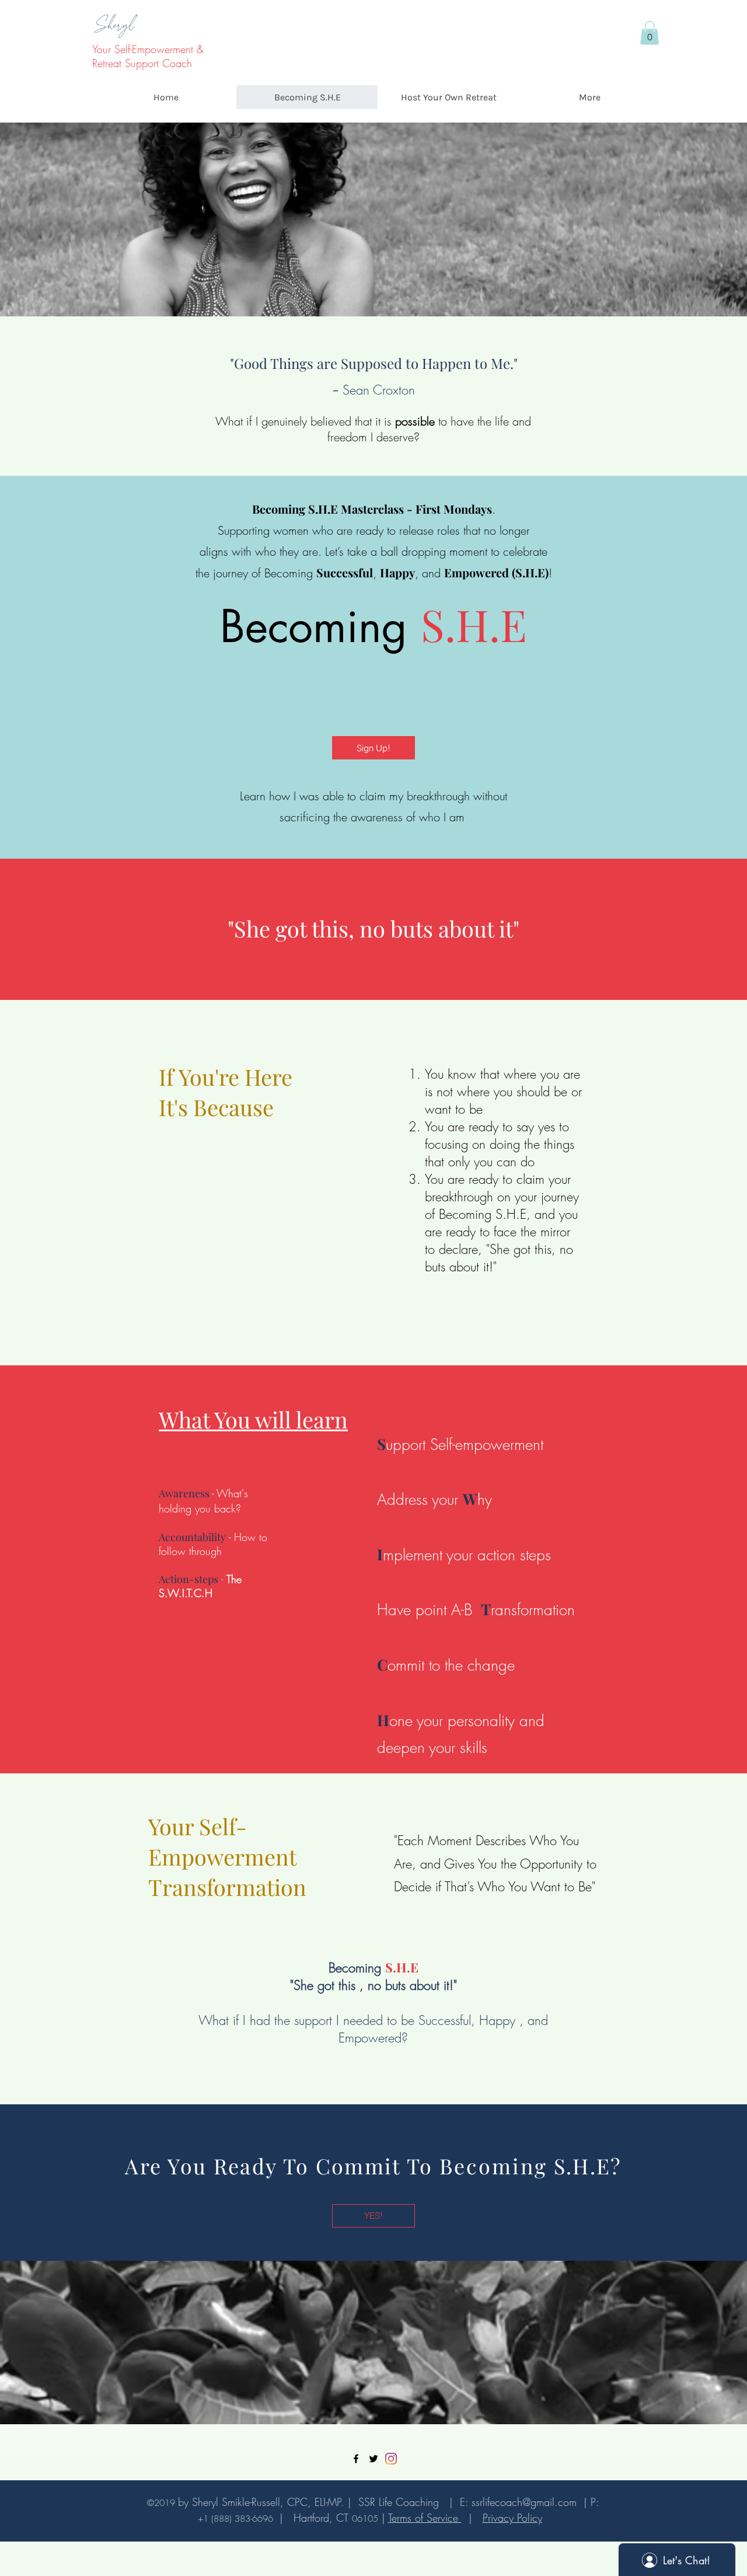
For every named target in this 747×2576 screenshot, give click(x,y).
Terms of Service (425, 2518)
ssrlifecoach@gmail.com (524, 2502)
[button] (650, 33)
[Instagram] (391, 2459)
